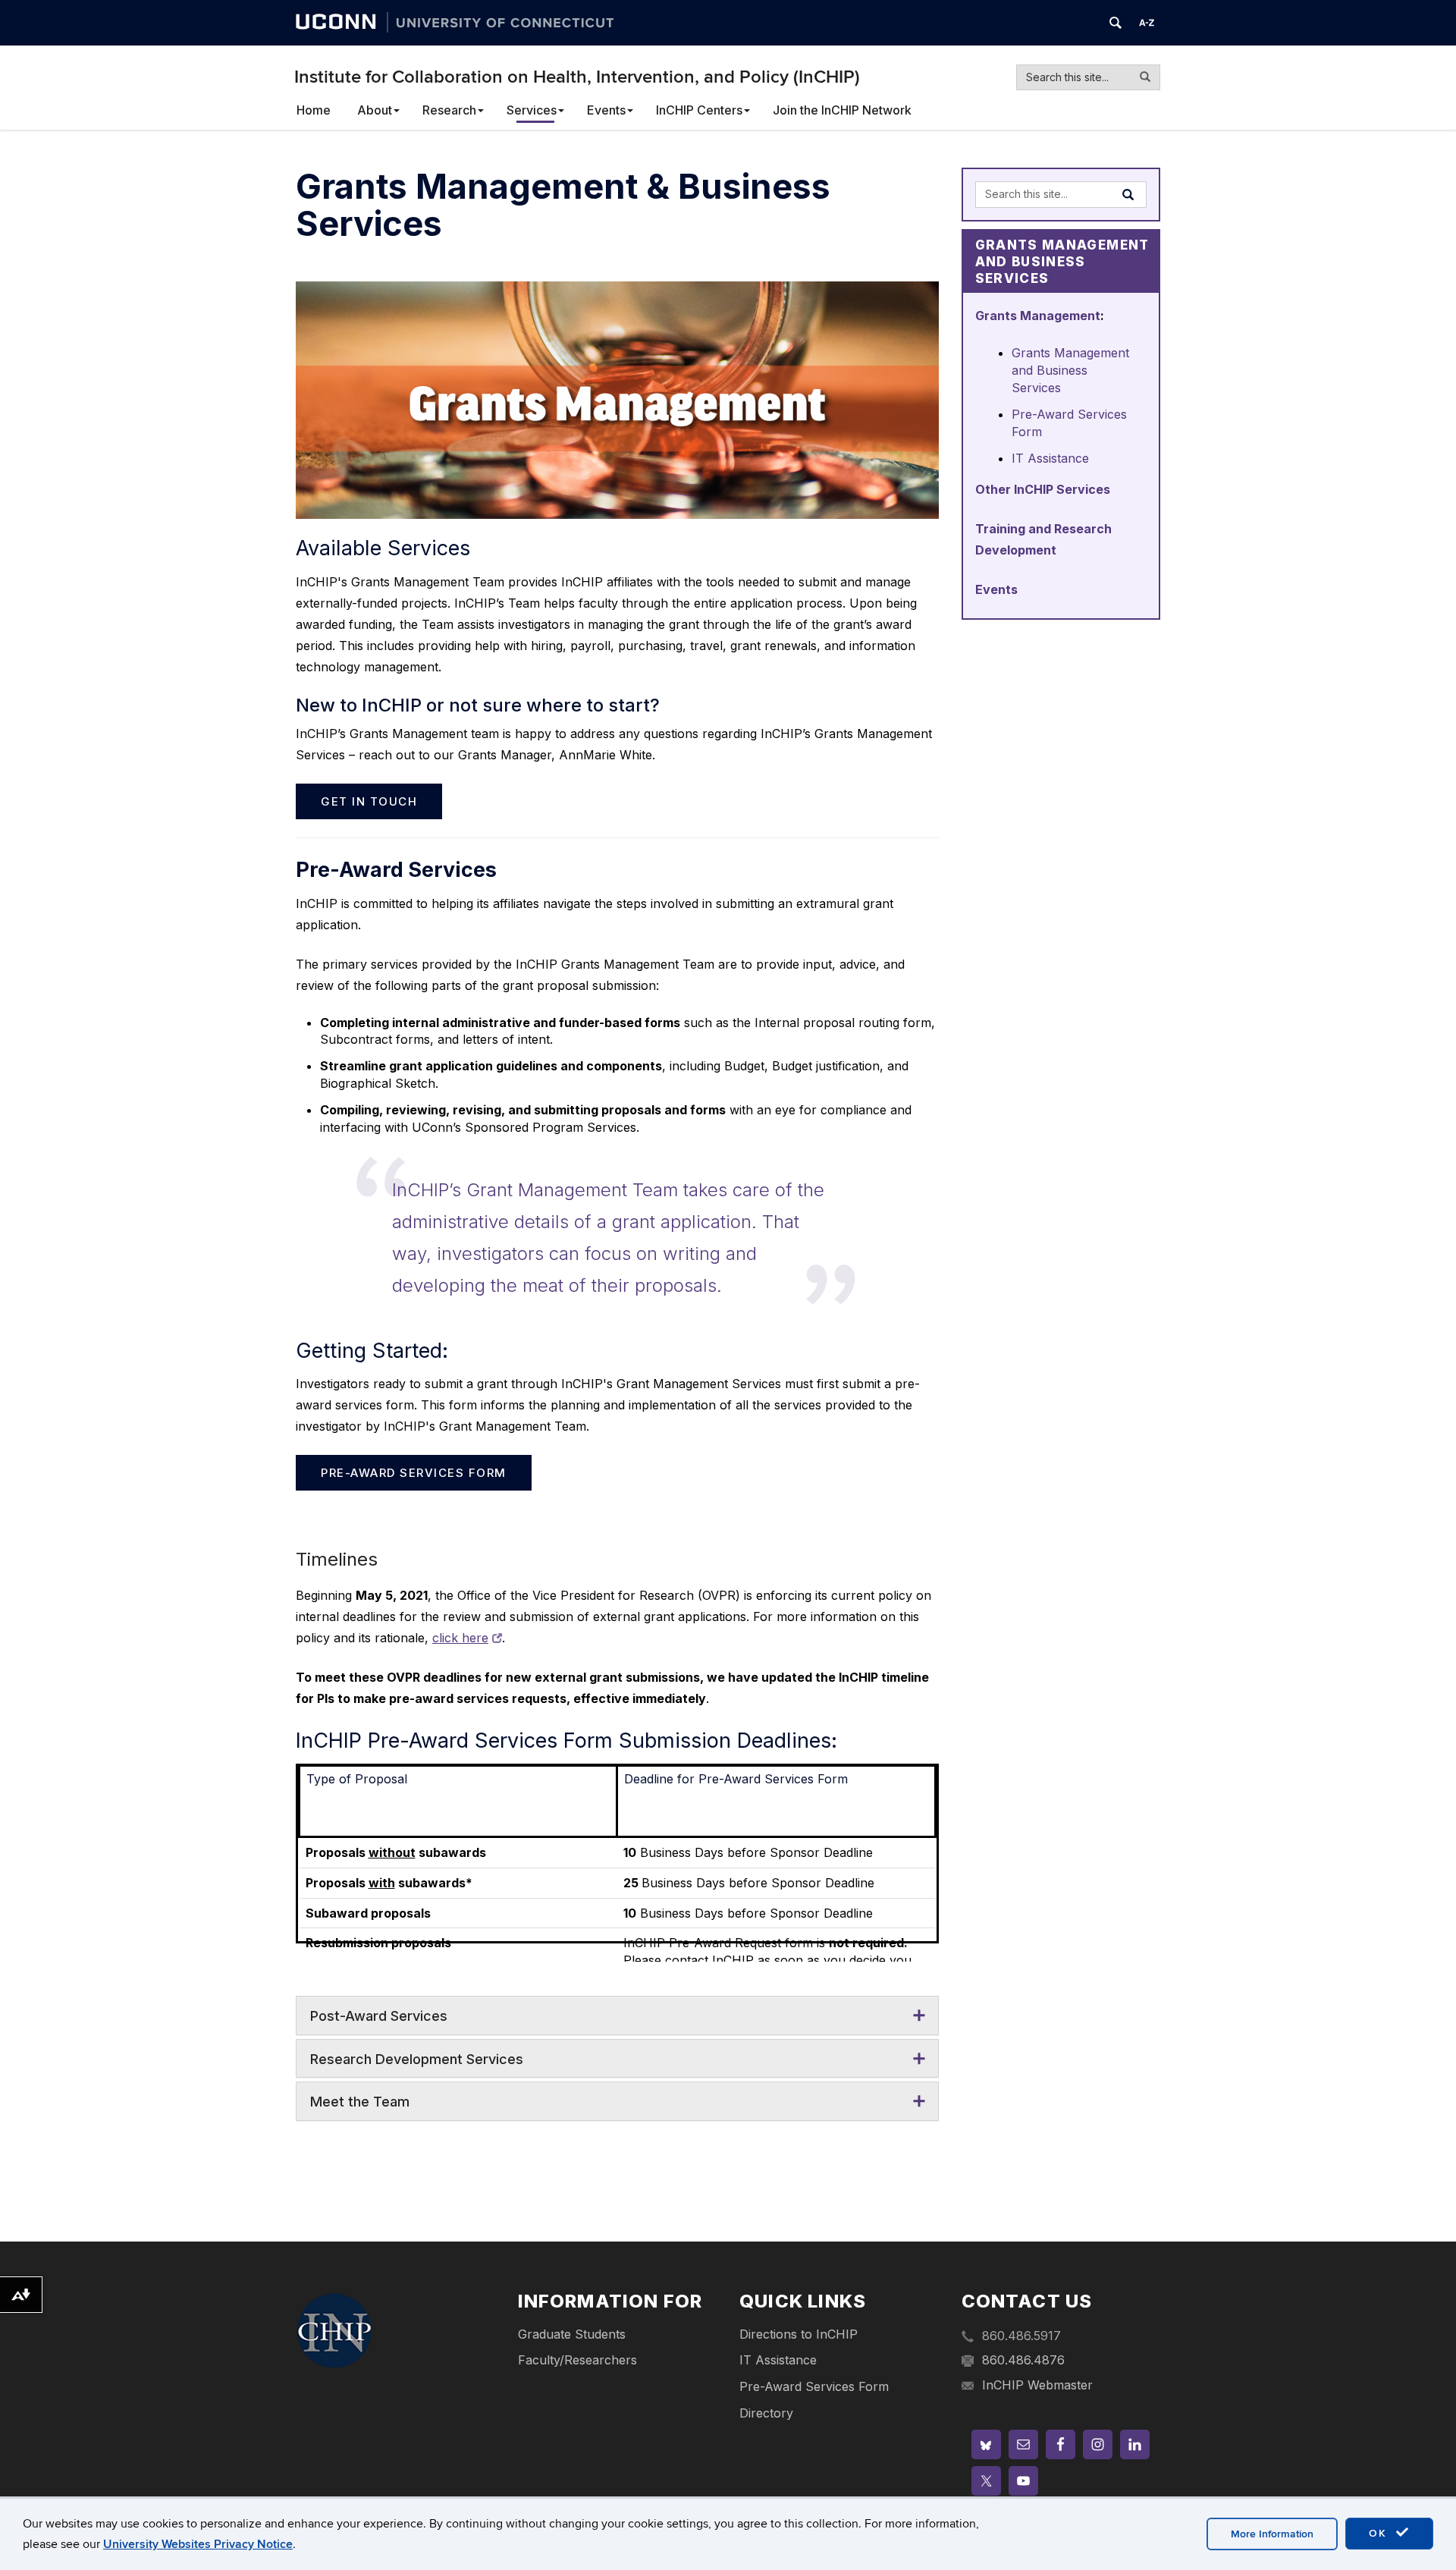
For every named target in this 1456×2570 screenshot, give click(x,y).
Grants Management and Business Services (1070, 370)
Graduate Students (572, 2334)
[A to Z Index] (1147, 23)
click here (460, 1638)
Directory (766, 2413)
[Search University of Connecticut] (1116, 23)
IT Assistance (1050, 458)
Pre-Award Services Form (814, 2386)
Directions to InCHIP (799, 2334)
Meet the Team (360, 2102)
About (375, 110)
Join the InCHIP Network (842, 110)
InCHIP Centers (699, 110)
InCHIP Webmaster (1037, 2385)
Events (606, 110)
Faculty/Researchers (577, 2360)
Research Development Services (417, 2059)
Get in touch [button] (369, 801)
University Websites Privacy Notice (198, 2544)
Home (314, 110)
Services (532, 110)
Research (449, 110)
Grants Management (1038, 316)
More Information (1272, 2534)
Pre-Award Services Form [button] (414, 1473)
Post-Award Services (379, 2016)
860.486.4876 (1023, 2360)
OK (1380, 2533)
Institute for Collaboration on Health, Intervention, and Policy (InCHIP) (577, 77)
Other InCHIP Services (1043, 489)
